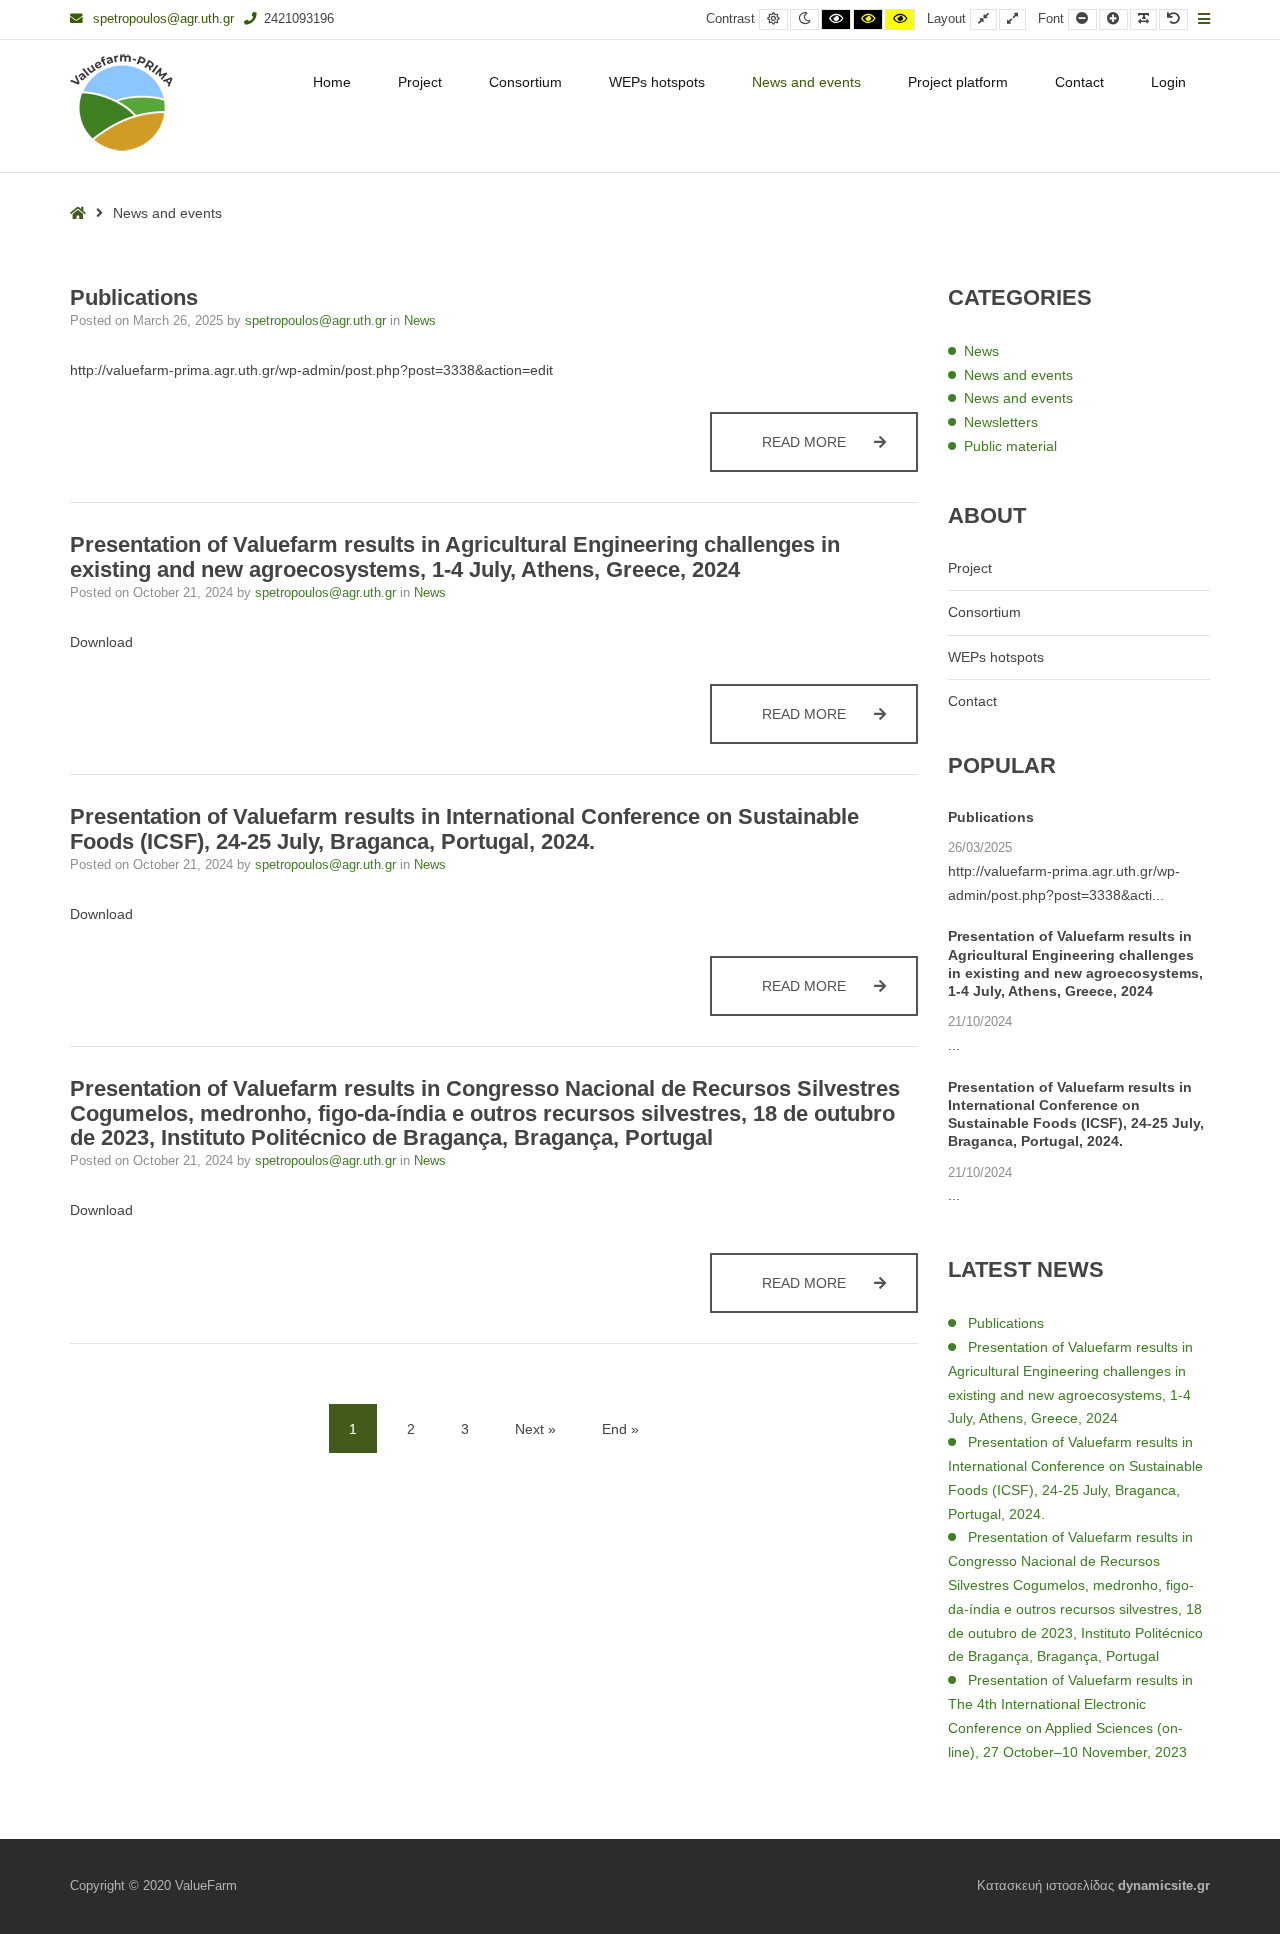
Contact (1079, 82)
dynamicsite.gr (1164, 1886)
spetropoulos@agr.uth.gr (163, 19)
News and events (806, 82)
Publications (134, 297)
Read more (840, 441)
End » (620, 1429)
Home (332, 82)
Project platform (958, 82)
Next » (535, 1429)
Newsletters (1001, 422)
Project (420, 82)
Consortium (525, 82)
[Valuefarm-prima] (121, 102)
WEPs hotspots (657, 82)
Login (1168, 82)
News (420, 321)
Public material (1010, 446)
